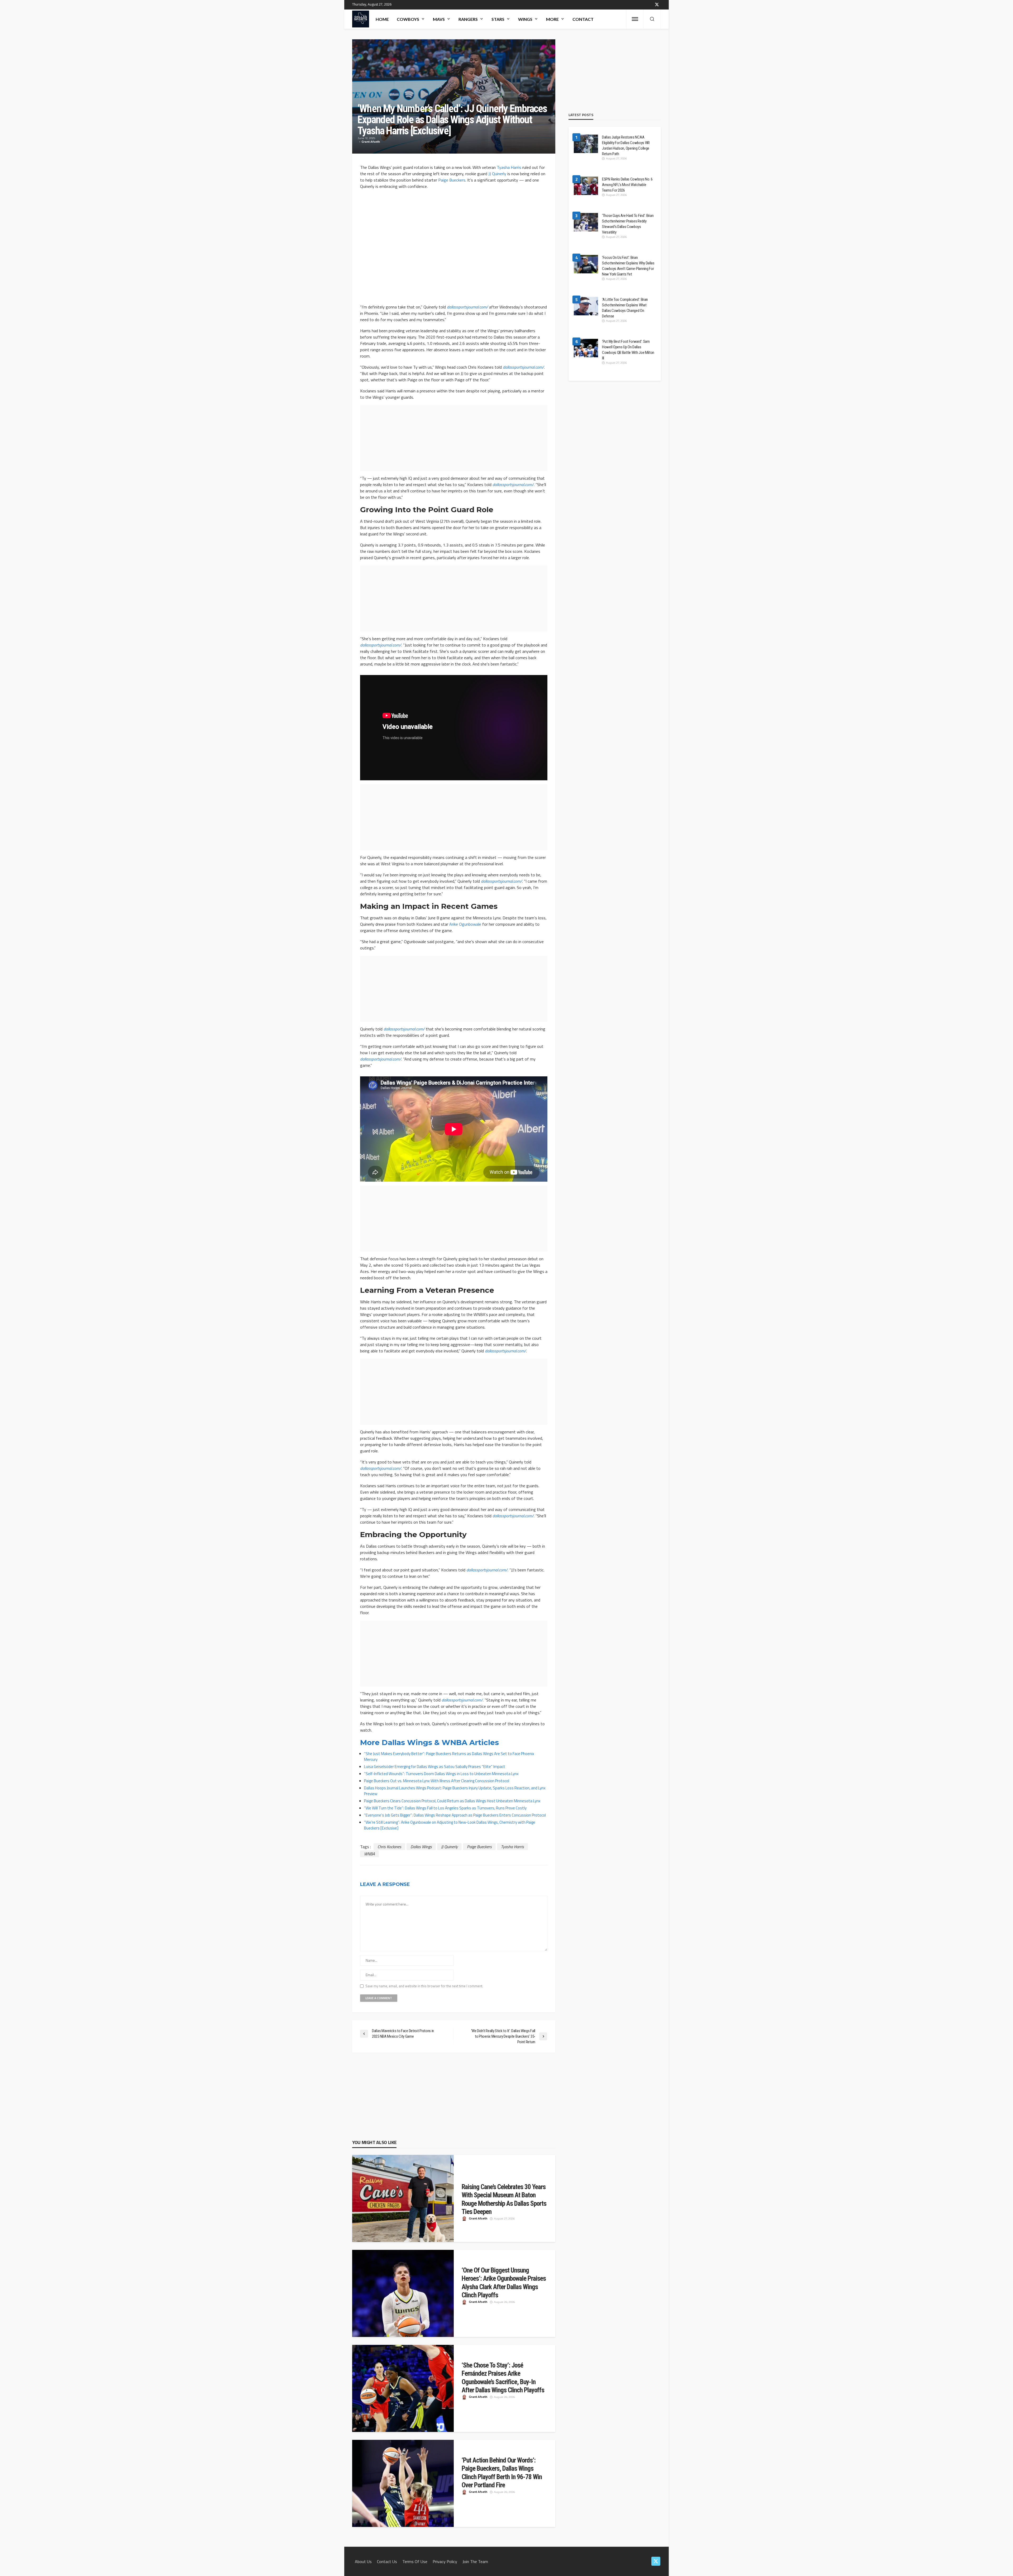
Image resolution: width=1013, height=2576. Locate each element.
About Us (363, 2561)
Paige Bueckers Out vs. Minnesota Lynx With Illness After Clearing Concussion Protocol (437, 1781)
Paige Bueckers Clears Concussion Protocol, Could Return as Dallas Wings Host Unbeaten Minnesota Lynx (452, 1801)
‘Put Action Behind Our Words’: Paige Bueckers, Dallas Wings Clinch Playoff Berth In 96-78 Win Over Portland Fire (502, 2473)
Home (382, 19)
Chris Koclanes (389, 1847)
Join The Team (475, 2561)
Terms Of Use (415, 2561)
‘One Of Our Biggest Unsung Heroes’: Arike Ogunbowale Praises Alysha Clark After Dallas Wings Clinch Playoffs (504, 2283)
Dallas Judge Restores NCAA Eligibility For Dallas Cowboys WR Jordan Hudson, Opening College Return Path (626, 146)
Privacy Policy (445, 2561)
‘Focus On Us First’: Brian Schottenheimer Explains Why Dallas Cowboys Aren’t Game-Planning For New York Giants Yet (628, 266)
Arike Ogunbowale (465, 924)
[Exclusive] (389, 1828)
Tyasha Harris (509, 167)
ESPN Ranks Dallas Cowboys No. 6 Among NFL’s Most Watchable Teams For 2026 (627, 185)
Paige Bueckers (452, 180)
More (552, 19)
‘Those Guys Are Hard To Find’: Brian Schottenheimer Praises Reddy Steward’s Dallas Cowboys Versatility (628, 224)
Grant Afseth (371, 142)
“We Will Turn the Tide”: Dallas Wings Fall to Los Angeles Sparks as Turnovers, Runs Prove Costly (445, 1808)
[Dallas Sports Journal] (361, 19)
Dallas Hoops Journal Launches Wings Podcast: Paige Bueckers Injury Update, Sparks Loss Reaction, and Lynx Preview (455, 1791)
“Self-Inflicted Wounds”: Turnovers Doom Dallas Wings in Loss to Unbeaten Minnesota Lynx (441, 1774)
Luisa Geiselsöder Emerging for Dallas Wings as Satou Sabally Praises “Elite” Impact (435, 1767)
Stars (498, 19)
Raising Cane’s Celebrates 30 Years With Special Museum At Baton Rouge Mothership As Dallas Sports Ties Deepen (504, 2199)
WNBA (369, 1854)
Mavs (439, 19)
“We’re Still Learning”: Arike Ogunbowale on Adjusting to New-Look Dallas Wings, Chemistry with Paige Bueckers (450, 1825)
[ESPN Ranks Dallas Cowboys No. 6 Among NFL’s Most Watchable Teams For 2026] (586, 186)
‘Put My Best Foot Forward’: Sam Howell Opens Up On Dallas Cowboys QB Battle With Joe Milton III (628, 350)
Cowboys (408, 19)
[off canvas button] (635, 19)
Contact (583, 19)
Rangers (468, 19)
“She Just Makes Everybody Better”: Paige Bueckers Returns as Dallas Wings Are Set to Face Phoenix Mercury (449, 1757)
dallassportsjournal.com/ (467, 307)
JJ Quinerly (497, 174)
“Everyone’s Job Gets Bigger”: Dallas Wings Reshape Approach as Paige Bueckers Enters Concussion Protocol (455, 1815)
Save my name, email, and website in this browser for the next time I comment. (424, 1986)
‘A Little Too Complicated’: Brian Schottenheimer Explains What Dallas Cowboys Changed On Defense (625, 308)
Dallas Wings (421, 1847)
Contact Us (387, 2561)
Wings (525, 19)
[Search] (652, 19)
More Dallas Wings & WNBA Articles (429, 1742)
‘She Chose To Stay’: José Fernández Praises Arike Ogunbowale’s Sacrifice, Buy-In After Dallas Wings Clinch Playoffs (503, 2378)
